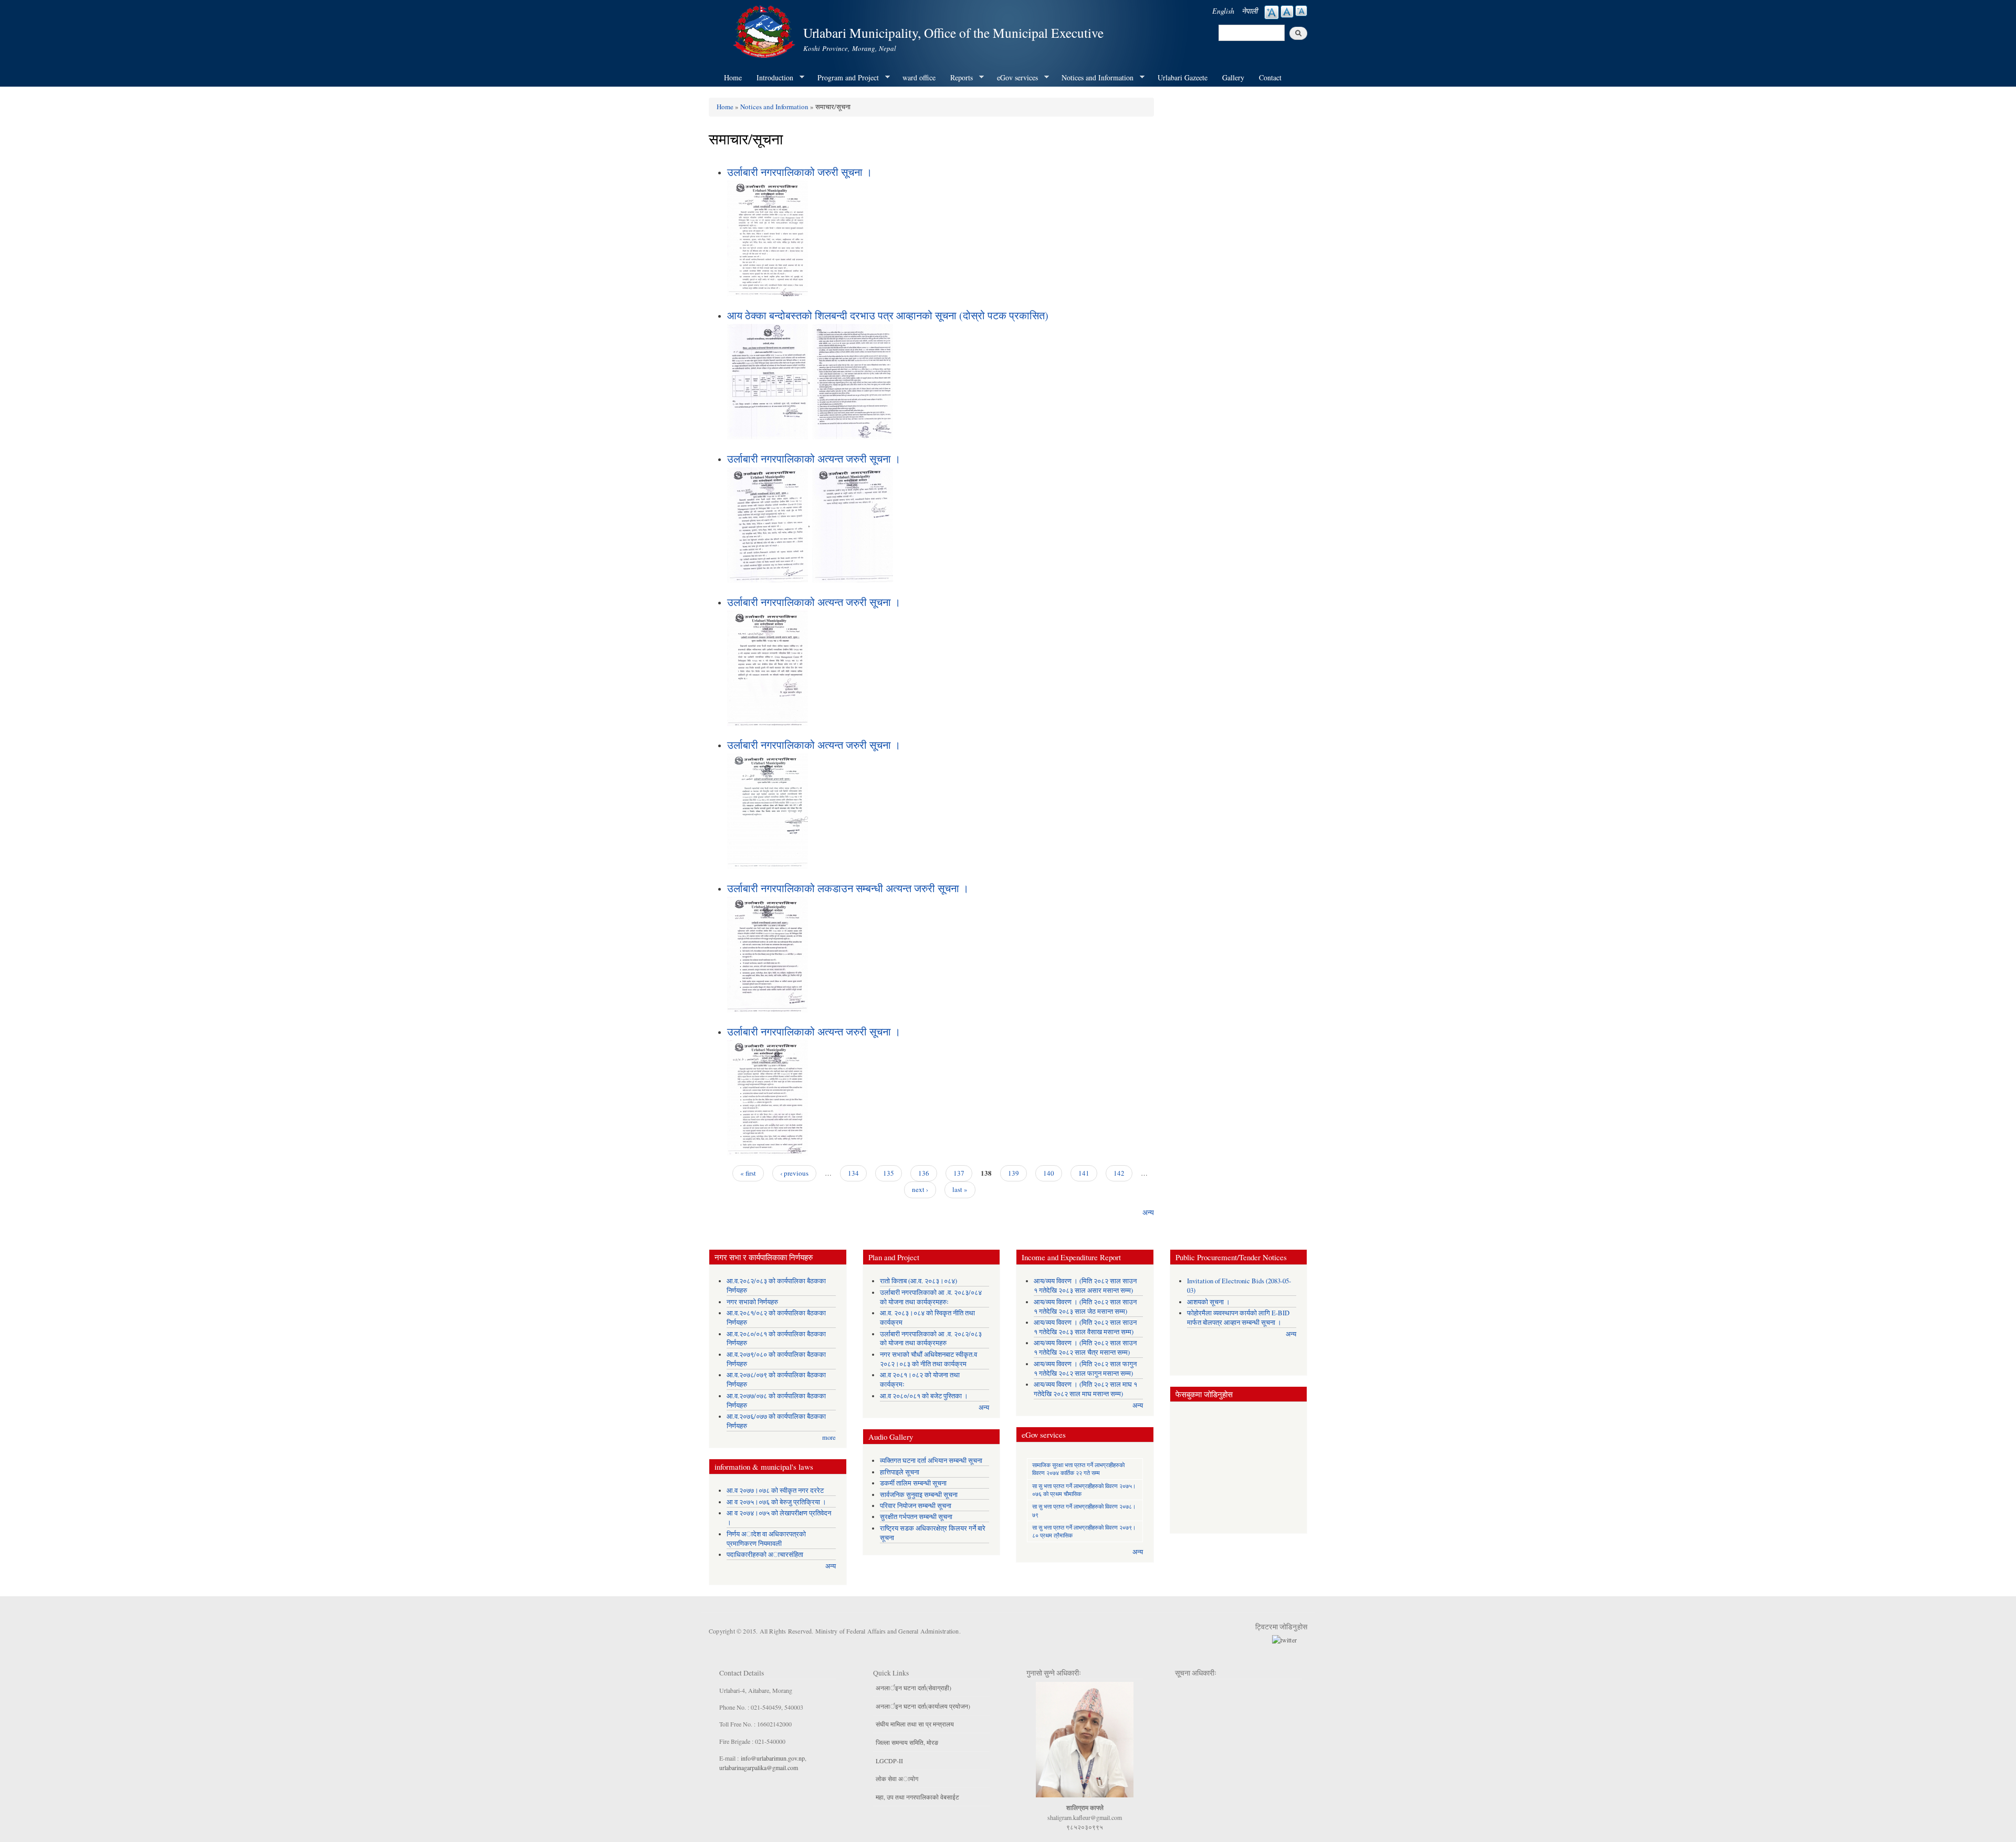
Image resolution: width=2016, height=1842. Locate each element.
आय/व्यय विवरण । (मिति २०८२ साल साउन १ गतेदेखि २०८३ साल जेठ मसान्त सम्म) (1085, 1307)
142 (1119, 1173)
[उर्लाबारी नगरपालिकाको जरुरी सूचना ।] (768, 237)
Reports (958, 78)
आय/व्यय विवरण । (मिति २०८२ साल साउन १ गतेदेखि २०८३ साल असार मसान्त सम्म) (1085, 1286)
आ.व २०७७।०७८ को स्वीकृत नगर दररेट (775, 1490)
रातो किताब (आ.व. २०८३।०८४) (918, 1281)
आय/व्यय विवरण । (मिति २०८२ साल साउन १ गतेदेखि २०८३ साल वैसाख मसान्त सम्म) (1085, 1327)
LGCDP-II (889, 1761)
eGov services (1014, 78)
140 (1049, 1173)
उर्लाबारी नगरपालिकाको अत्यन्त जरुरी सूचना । (814, 459)
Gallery (1233, 77)
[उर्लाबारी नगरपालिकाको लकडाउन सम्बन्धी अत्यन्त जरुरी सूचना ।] (768, 953)
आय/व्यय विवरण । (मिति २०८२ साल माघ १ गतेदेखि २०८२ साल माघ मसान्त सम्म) (1085, 1389)
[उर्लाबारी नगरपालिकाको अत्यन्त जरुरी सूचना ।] (768, 524)
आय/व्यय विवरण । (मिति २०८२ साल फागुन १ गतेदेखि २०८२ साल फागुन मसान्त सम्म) (1085, 1369)
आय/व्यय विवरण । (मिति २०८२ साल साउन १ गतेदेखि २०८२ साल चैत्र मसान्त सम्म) (1085, 1348)
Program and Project (844, 78)
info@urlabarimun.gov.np (773, 1758)
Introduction (771, 78)
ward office (919, 77)
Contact (1270, 77)
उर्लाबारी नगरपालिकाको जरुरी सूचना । (800, 172)
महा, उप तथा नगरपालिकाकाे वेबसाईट (917, 1797)
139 (1014, 1173)
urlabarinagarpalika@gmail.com (759, 1767)
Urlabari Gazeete (1183, 77)
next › (920, 1189)
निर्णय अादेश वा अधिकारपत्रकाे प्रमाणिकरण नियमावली (766, 1539)
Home (733, 77)
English (1223, 11)
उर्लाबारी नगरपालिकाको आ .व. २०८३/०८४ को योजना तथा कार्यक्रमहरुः (931, 1297)
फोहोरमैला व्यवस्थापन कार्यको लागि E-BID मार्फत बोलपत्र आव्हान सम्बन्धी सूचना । (1238, 1318)
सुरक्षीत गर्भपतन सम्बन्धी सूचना (916, 1517)
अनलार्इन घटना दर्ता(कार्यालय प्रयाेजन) (923, 1706)
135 (889, 1173)
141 (1084, 1173)
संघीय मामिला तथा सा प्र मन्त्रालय (915, 1724)
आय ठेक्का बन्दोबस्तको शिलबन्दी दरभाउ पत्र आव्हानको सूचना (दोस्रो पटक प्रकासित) (888, 315)
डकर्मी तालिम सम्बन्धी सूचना (913, 1483)
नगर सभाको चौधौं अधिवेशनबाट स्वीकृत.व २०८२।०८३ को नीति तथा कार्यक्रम (928, 1359)
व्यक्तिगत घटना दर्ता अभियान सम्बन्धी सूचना (931, 1461)
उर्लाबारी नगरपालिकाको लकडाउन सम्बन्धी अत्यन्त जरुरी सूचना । (848, 888)
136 (924, 1173)
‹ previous (794, 1173)
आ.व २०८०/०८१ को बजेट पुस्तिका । (924, 1396)
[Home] (765, 30)
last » (960, 1189)
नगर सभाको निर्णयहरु (752, 1302)
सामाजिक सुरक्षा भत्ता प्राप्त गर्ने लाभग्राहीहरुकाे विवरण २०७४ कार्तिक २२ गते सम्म (1078, 1469)
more (829, 1437)
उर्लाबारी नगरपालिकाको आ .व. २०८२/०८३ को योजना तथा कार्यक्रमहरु (931, 1339)
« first (748, 1173)
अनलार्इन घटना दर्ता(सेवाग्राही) (913, 1688)
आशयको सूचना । (1209, 1302)
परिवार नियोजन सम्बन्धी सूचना (916, 1506)
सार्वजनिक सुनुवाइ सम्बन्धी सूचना (919, 1495)
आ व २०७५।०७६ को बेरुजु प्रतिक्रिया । (776, 1502)
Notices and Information (1094, 78)
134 (853, 1173)
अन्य (1148, 1212)
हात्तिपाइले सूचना (900, 1472)
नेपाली (1249, 11)
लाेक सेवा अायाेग (897, 1778)
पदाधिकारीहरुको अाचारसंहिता (765, 1555)
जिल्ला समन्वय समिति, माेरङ (907, 1742)
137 (959, 1173)
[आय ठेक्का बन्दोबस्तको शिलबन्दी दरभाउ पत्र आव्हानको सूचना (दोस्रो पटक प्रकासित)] (768, 380)
